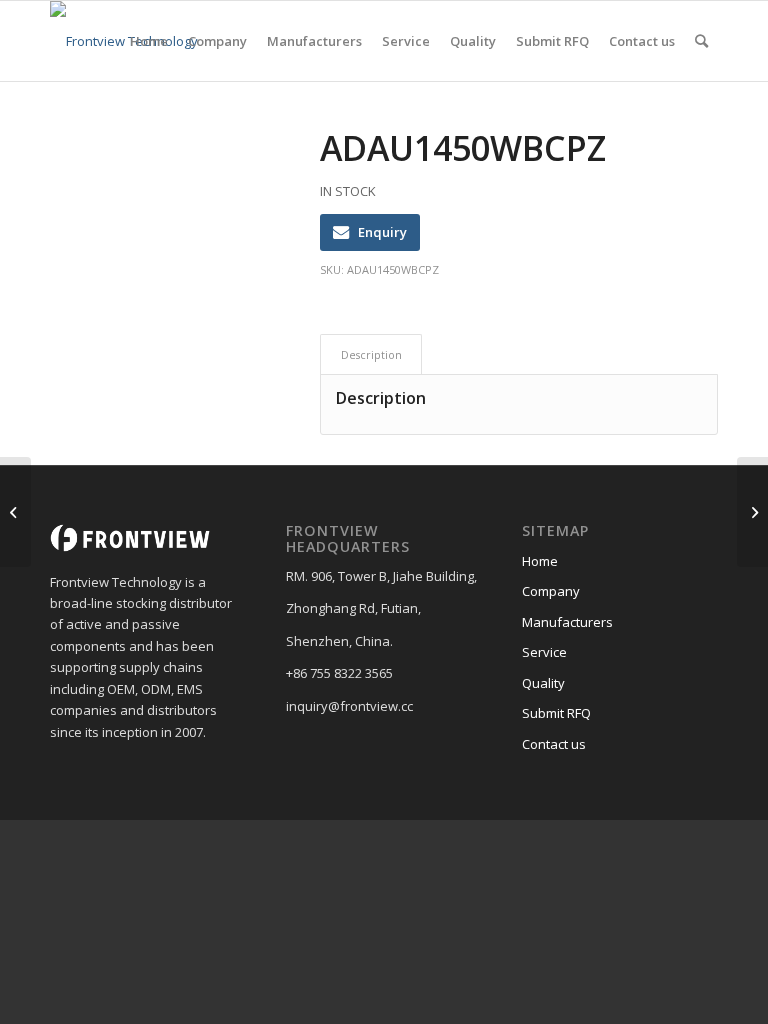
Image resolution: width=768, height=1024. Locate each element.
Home (540, 561)
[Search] (701, 41)
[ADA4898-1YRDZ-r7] (15, 512)
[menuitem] (149, 41)
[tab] (371, 354)
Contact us (554, 744)
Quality (543, 683)
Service (544, 652)
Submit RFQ (556, 713)
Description (371, 354)
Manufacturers (567, 622)
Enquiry (382, 232)
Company (551, 591)
